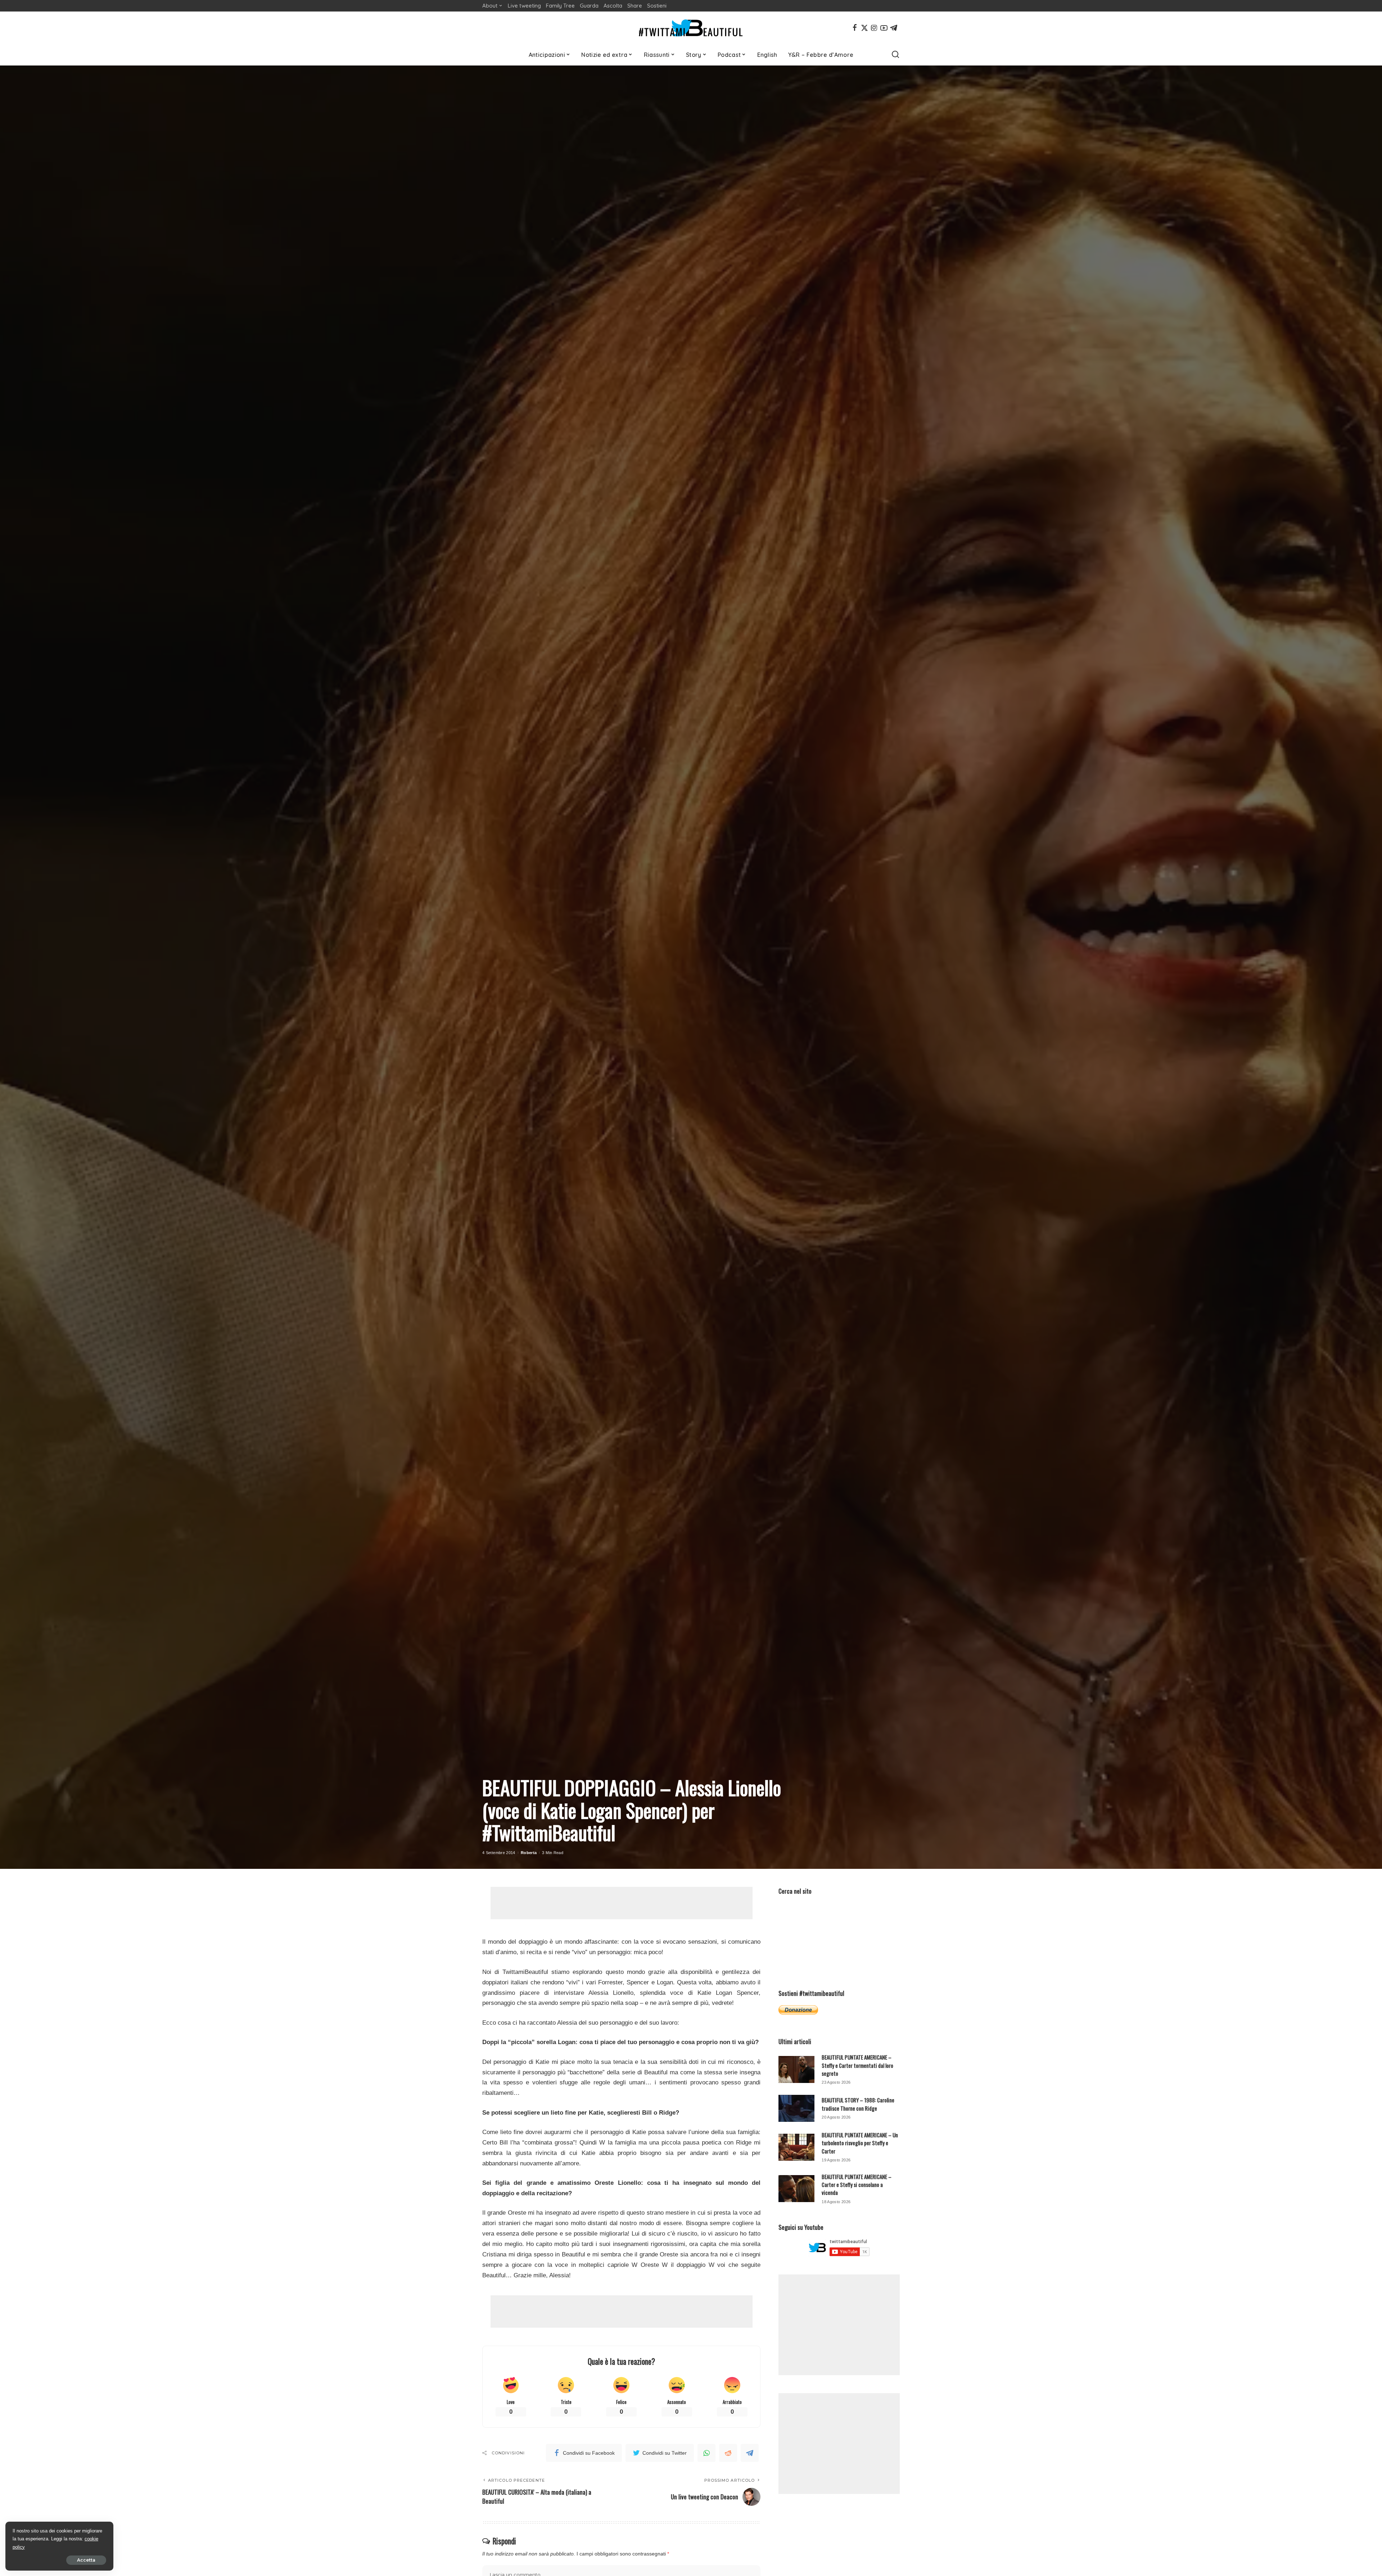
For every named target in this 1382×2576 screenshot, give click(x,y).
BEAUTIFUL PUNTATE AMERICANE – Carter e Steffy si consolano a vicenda (857, 2185)
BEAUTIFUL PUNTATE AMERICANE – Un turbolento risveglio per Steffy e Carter (860, 2143)
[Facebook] (855, 28)
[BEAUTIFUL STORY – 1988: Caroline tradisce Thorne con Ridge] (796, 2108)
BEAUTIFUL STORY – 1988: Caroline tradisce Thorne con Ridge (858, 2104)
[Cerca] (895, 55)
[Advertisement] (622, 1903)
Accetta (86, 2560)
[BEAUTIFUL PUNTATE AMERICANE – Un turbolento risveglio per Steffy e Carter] (796, 2147)
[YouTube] (884, 28)
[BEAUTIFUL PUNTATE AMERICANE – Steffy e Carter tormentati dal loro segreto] (796, 2069)
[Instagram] (874, 28)
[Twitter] (864, 28)
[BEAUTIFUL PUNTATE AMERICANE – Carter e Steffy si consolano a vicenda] (796, 2189)
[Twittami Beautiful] (691, 28)
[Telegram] (894, 28)
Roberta (529, 1853)
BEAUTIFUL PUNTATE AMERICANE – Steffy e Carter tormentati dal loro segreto (857, 2065)
